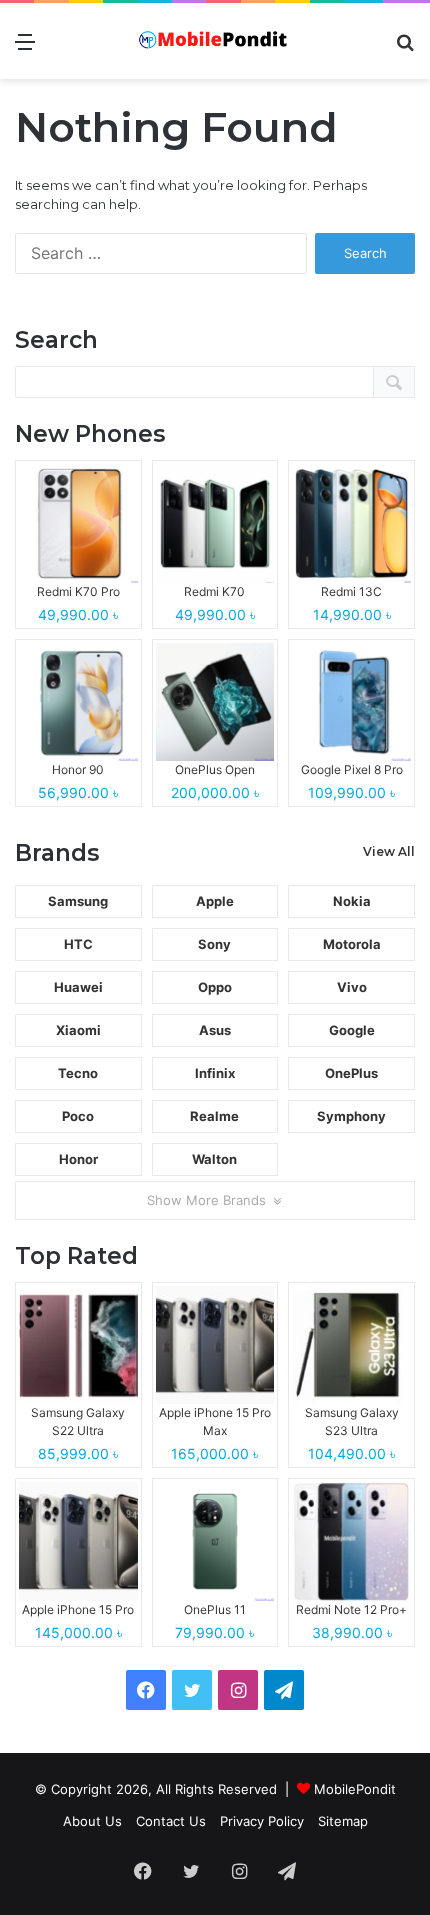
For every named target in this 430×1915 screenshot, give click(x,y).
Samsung (78, 901)
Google (352, 1030)
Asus (215, 1030)
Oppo (215, 987)
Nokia (352, 901)
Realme (214, 1116)
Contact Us (171, 1821)
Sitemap (343, 1821)
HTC (78, 944)
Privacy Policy (262, 1821)
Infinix (215, 1073)
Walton (214, 1159)
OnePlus (351, 1073)
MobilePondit (355, 1789)
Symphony (351, 1116)
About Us (92, 1821)
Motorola (352, 944)
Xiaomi (78, 1030)
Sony (214, 944)
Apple (215, 901)
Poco (78, 1116)
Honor (78, 1159)
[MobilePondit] (215, 41)
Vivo (352, 987)
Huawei (78, 987)
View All (389, 851)
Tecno (78, 1073)
